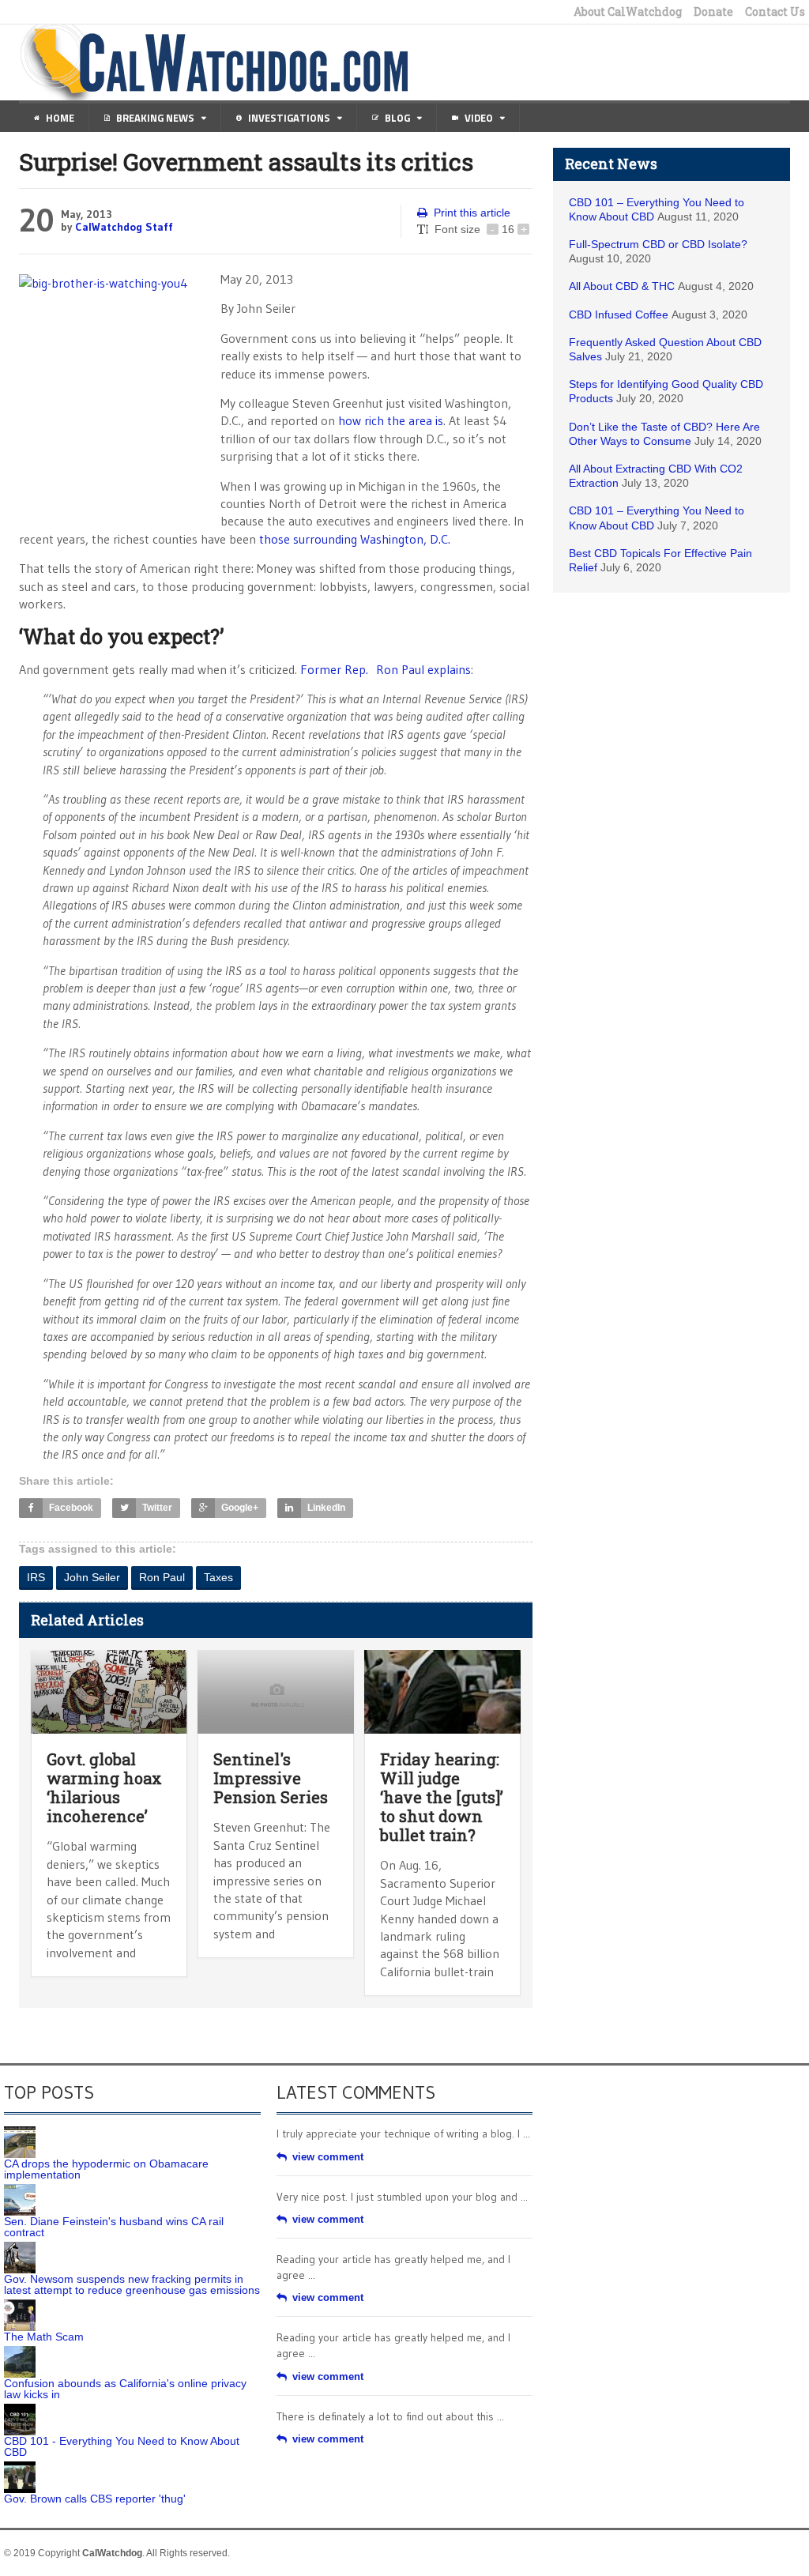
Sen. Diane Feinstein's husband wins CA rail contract (114, 2227)
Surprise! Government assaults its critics (246, 162)
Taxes (218, 1577)
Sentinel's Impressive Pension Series (271, 1778)
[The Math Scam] (20, 2305)
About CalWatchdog (628, 12)
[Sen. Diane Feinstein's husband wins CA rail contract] (20, 2190)
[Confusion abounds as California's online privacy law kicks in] (20, 2352)
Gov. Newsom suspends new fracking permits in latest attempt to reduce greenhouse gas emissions (132, 2284)
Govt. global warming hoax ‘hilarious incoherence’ (104, 1787)
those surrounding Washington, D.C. (355, 539)
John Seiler (92, 1577)
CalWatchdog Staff (124, 227)
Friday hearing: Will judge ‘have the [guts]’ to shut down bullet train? (442, 1797)
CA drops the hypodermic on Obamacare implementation (106, 2169)
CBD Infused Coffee (619, 314)
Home (60, 118)
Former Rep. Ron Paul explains (386, 669)
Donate (713, 12)
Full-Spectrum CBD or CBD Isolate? (658, 244)
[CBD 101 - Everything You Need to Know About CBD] (20, 2409)
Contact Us (775, 12)
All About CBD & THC (622, 286)
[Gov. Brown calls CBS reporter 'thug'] (20, 2467)
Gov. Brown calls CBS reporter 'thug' (95, 2499)
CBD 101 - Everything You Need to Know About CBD (122, 2446)
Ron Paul (162, 1577)
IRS (36, 1577)
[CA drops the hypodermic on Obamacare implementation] (20, 2132)
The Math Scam (44, 2337)
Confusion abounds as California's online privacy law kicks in (125, 2389)
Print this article (472, 213)
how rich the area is (391, 420)
